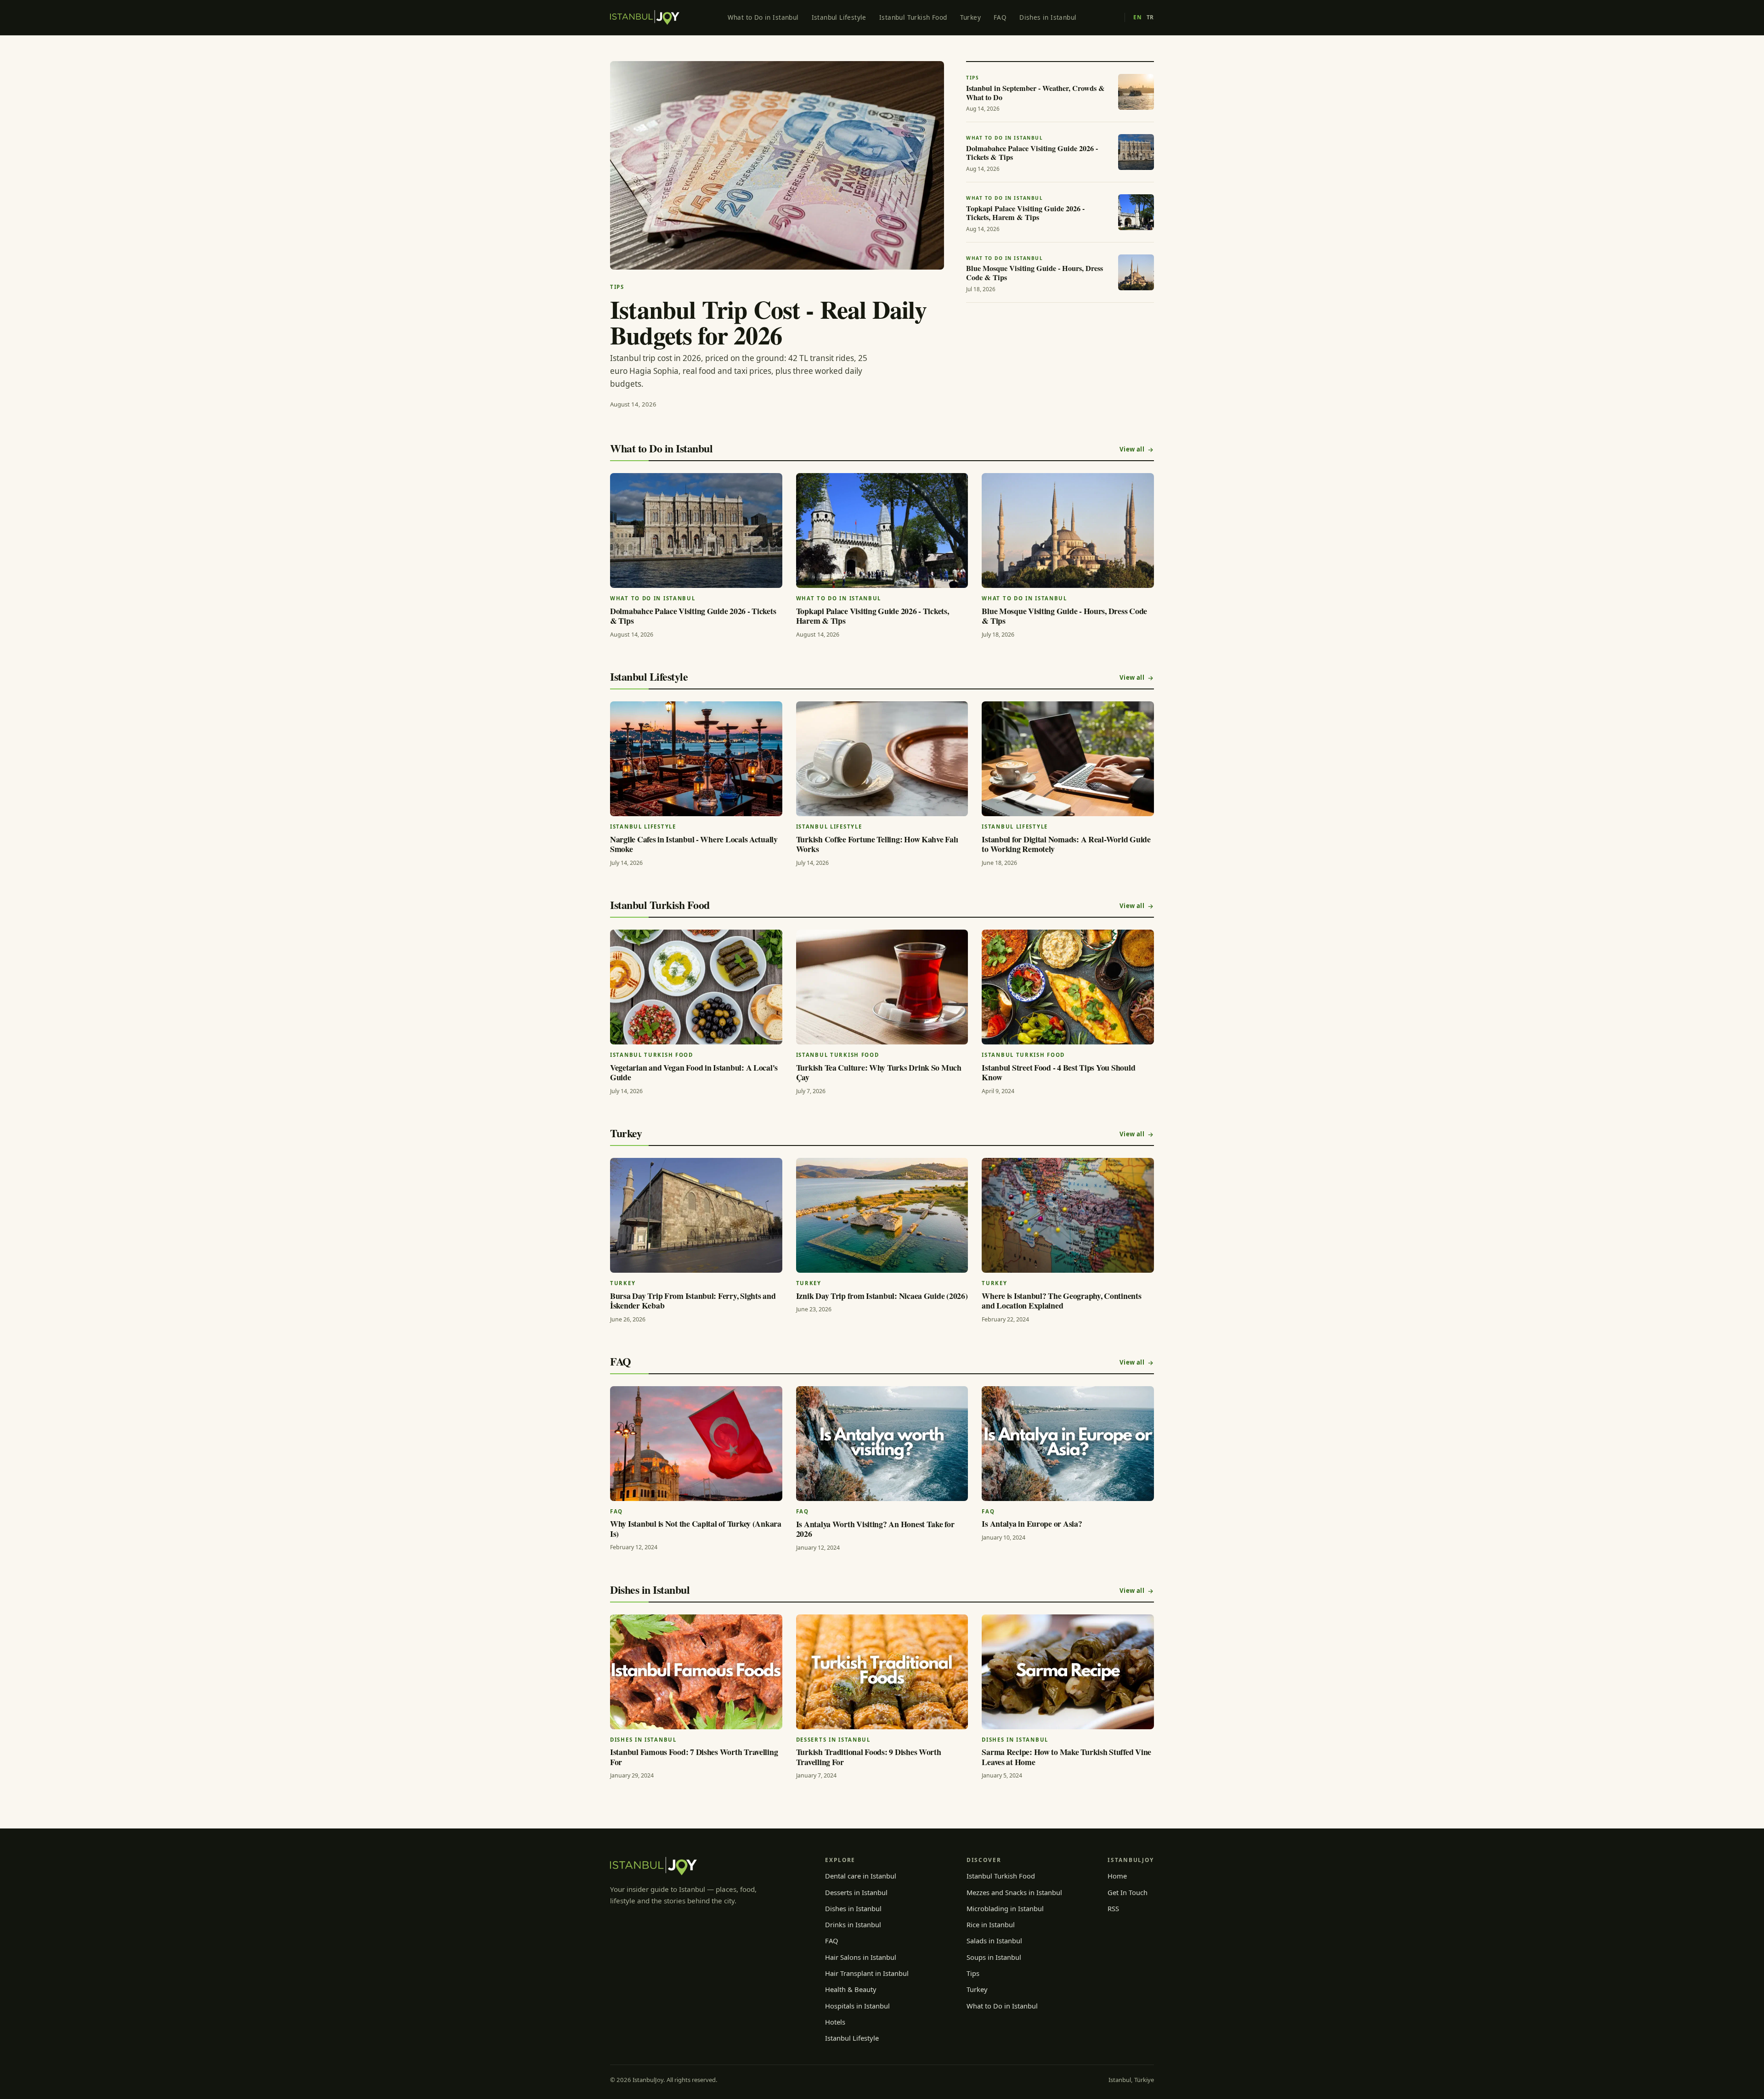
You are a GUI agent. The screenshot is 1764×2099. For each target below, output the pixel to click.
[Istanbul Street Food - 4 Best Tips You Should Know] (1068, 987)
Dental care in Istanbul (861, 1876)
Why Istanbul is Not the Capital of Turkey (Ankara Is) (696, 1529)
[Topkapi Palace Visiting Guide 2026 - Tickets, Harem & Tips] (882, 530)
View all (1132, 449)
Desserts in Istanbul (856, 1892)
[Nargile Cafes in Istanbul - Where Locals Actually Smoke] (696, 759)
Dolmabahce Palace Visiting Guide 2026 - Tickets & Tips (693, 616)
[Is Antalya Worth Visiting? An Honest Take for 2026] (882, 1444)
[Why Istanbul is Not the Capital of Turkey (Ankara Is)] (696, 1444)
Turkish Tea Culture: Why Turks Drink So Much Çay (879, 1072)
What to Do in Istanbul (763, 17)
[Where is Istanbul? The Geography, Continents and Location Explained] (1068, 1215)
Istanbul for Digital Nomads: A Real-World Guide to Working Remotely (1066, 844)
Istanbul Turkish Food (913, 17)
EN (1137, 17)
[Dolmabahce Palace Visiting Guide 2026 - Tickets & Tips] (696, 530)
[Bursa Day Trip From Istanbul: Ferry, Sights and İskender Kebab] (696, 1215)
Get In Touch (1128, 1892)
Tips (973, 1973)
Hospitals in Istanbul (857, 2006)
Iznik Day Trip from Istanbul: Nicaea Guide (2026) (882, 1296)
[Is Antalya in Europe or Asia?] (1068, 1444)
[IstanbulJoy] (645, 17)
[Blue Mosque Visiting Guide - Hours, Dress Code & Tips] (1068, 530)
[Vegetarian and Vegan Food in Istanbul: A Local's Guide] (696, 987)
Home (1117, 1876)
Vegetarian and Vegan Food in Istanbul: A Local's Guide (694, 1072)
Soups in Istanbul (994, 1957)
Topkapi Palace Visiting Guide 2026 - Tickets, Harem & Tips (873, 616)
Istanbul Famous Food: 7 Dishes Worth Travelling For (694, 1757)
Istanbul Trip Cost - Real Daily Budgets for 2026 (768, 322)
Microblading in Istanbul (1005, 1908)
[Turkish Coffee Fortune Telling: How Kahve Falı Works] (882, 759)
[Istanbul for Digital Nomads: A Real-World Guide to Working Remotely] (1068, 759)
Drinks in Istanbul (853, 1924)
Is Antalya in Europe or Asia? (1032, 1523)
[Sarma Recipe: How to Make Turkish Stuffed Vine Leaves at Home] (1068, 1672)
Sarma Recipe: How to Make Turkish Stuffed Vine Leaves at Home (1066, 1757)
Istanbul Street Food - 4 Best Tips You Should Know (1058, 1072)
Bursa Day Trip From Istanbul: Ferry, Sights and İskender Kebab (693, 1301)
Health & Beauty (851, 1989)
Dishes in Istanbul (1048, 17)
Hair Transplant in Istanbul (867, 1973)
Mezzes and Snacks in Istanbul (1014, 1892)
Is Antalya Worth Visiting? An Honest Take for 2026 (875, 1529)
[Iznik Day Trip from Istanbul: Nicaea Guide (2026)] (882, 1215)
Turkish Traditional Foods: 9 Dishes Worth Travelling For (869, 1757)
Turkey (970, 17)
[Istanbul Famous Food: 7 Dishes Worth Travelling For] (696, 1672)
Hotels (835, 2022)
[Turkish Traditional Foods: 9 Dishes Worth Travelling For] (882, 1672)
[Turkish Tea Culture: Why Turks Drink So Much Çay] (882, 987)
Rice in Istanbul (991, 1924)
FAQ (1000, 17)
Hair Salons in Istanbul (861, 1957)
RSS (1113, 1908)
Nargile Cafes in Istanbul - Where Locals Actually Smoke (694, 844)
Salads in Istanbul (994, 1941)
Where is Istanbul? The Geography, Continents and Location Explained (1061, 1301)
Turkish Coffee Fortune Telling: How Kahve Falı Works (877, 844)
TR (1150, 17)
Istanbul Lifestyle (839, 17)
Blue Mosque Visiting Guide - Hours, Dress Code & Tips (1064, 616)
